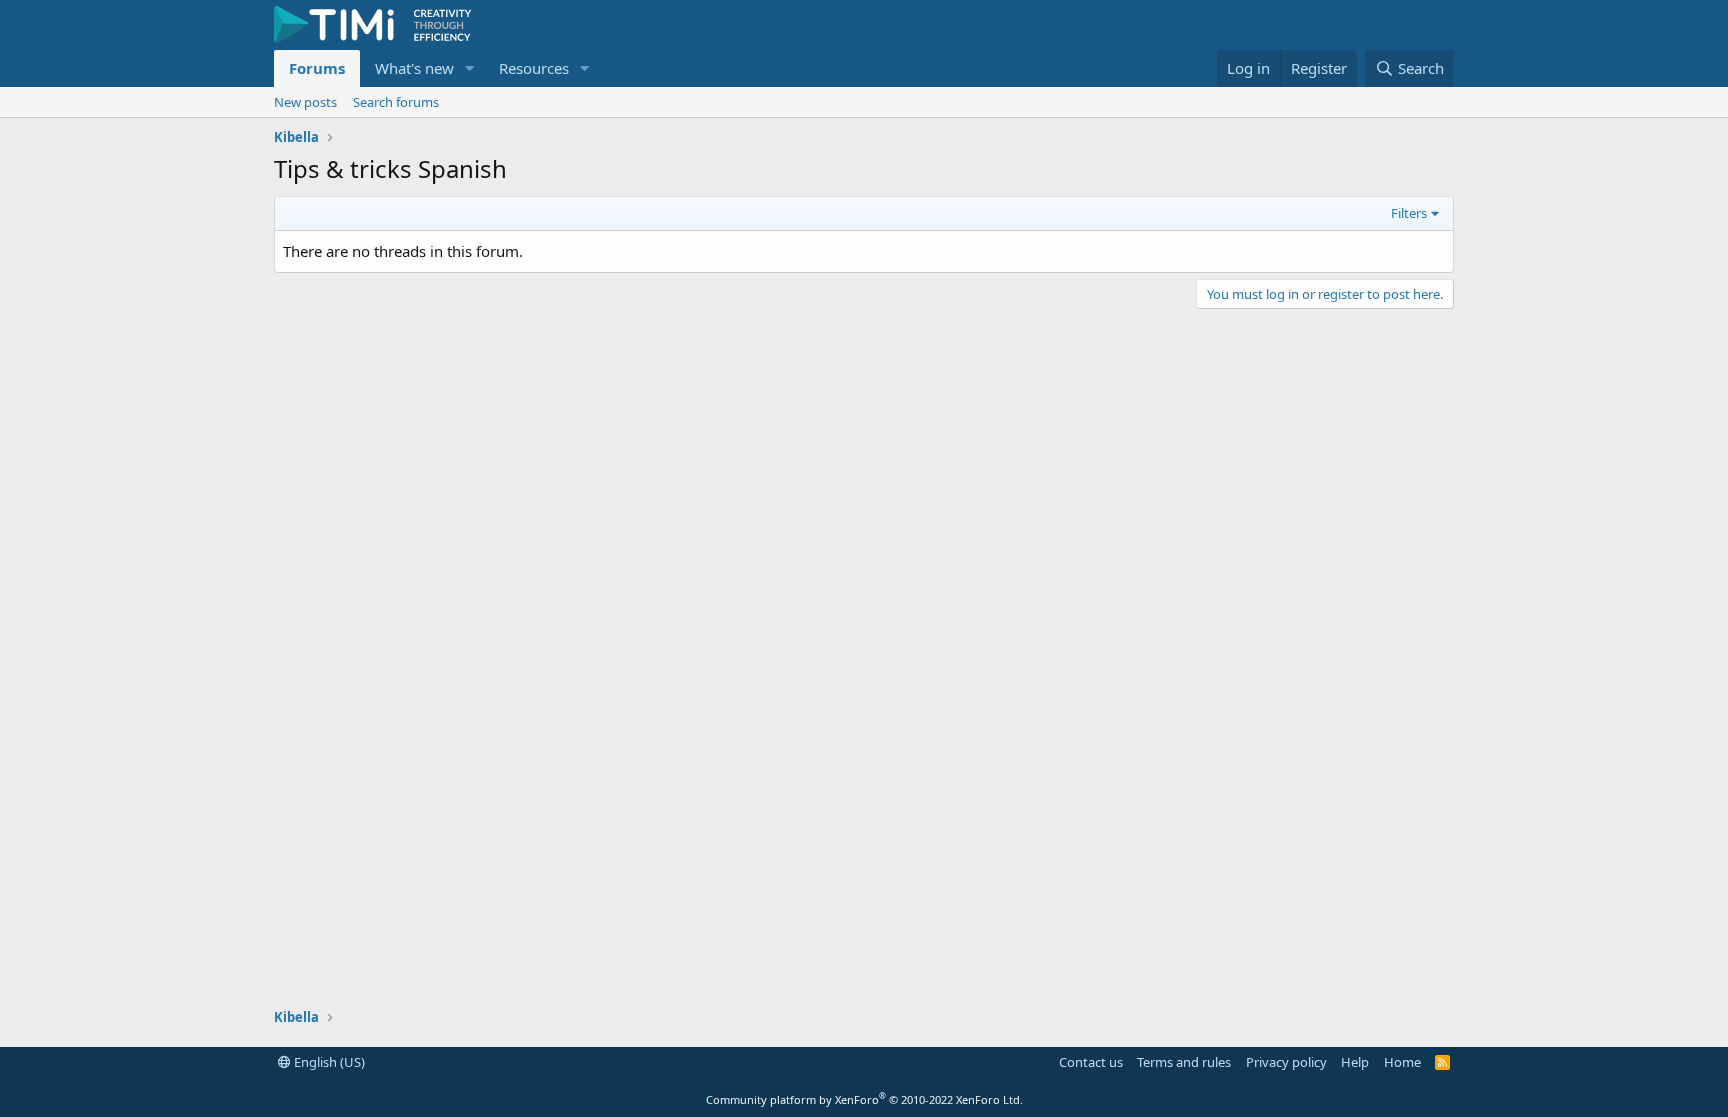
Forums (317, 68)
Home (1402, 1062)
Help (1355, 1062)
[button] (470, 68)
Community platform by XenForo (864, 1099)
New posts (305, 102)
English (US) (328, 1062)
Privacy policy (1286, 1062)
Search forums (396, 102)
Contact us (1091, 1062)
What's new (414, 68)
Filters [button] (1409, 213)
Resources (534, 68)
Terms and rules (1184, 1062)
